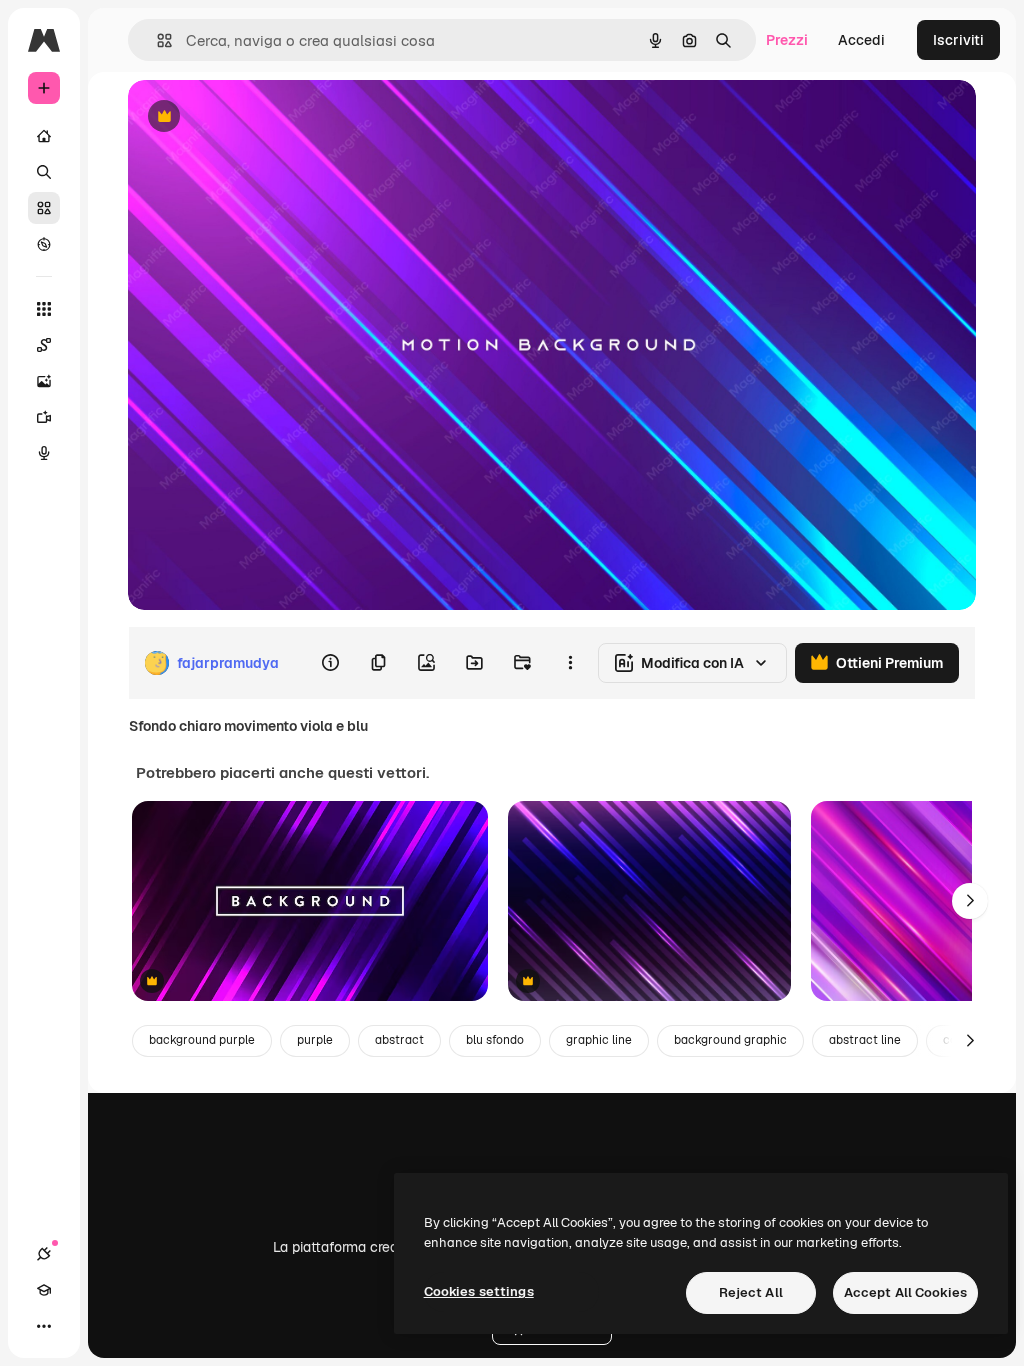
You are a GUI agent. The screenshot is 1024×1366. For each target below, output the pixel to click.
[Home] (44, 136)
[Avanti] (970, 901)
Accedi (861, 40)
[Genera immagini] (44, 381)
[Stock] (44, 208)
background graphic (730, 1040)
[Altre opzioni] (570, 663)
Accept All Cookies (905, 1292)
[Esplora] (44, 244)
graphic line (599, 1040)
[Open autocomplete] (156, 40)
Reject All (751, 1292)
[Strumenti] (44, 309)
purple (315, 1040)
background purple (202, 1040)
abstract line (865, 1040)
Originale (260, 117)
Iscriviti (958, 40)
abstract (399, 1040)
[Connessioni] (44, 1254)
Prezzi (787, 40)
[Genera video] (44, 417)
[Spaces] (44, 345)
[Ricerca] (44, 172)
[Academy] (44, 1290)
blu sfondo (495, 1040)
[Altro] (44, 1326)
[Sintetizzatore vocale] (44, 453)
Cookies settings (479, 1291)
